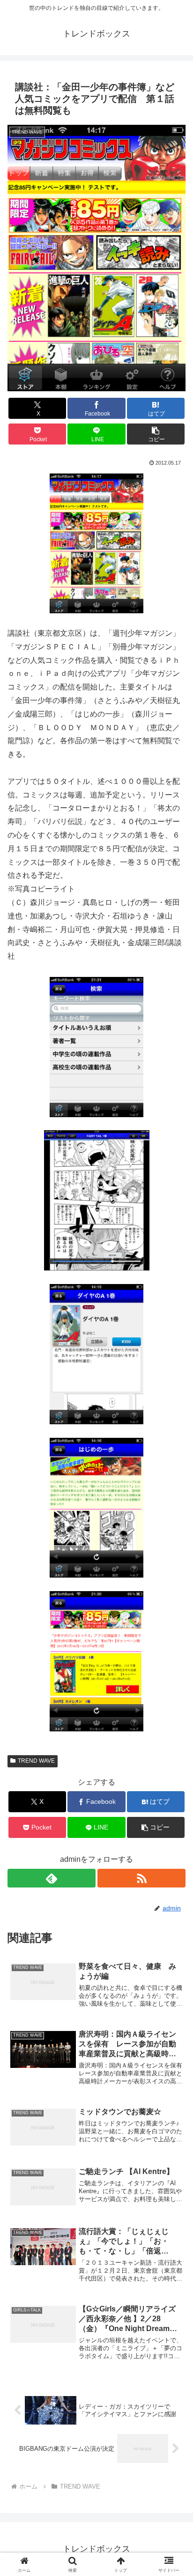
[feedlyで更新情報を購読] (52, 1878)
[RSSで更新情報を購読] (141, 1878)
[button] (156, 434)
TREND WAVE (36, 1761)
